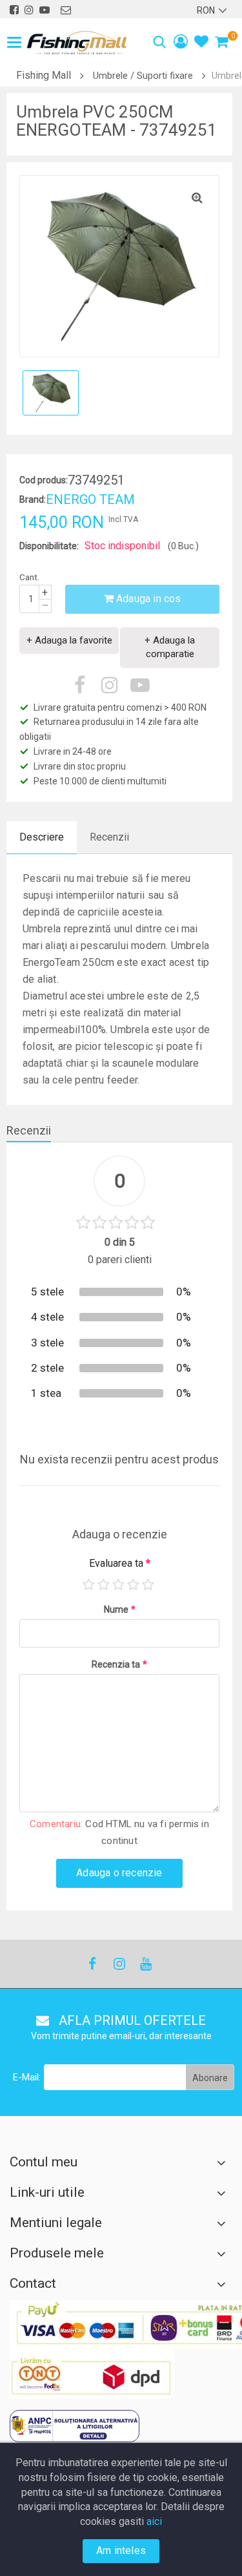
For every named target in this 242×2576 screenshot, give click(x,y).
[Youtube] (145, 1964)
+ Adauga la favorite (69, 640)
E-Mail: (27, 2077)
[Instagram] (119, 1964)
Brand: (33, 499)
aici (154, 2521)
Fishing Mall (44, 75)
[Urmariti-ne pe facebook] (14, 10)
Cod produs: (44, 480)
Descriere (42, 837)
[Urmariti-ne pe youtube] (45, 10)
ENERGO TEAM (90, 499)
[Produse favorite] (201, 43)
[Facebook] (92, 1964)
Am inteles (121, 2550)
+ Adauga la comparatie (170, 647)
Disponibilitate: (49, 546)
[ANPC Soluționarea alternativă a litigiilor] (75, 2426)
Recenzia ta (119, 1664)
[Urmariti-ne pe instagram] (29, 10)
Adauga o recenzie (119, 1873)
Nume (120, 1609)
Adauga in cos (147, 599)
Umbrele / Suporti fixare (143, 76)
